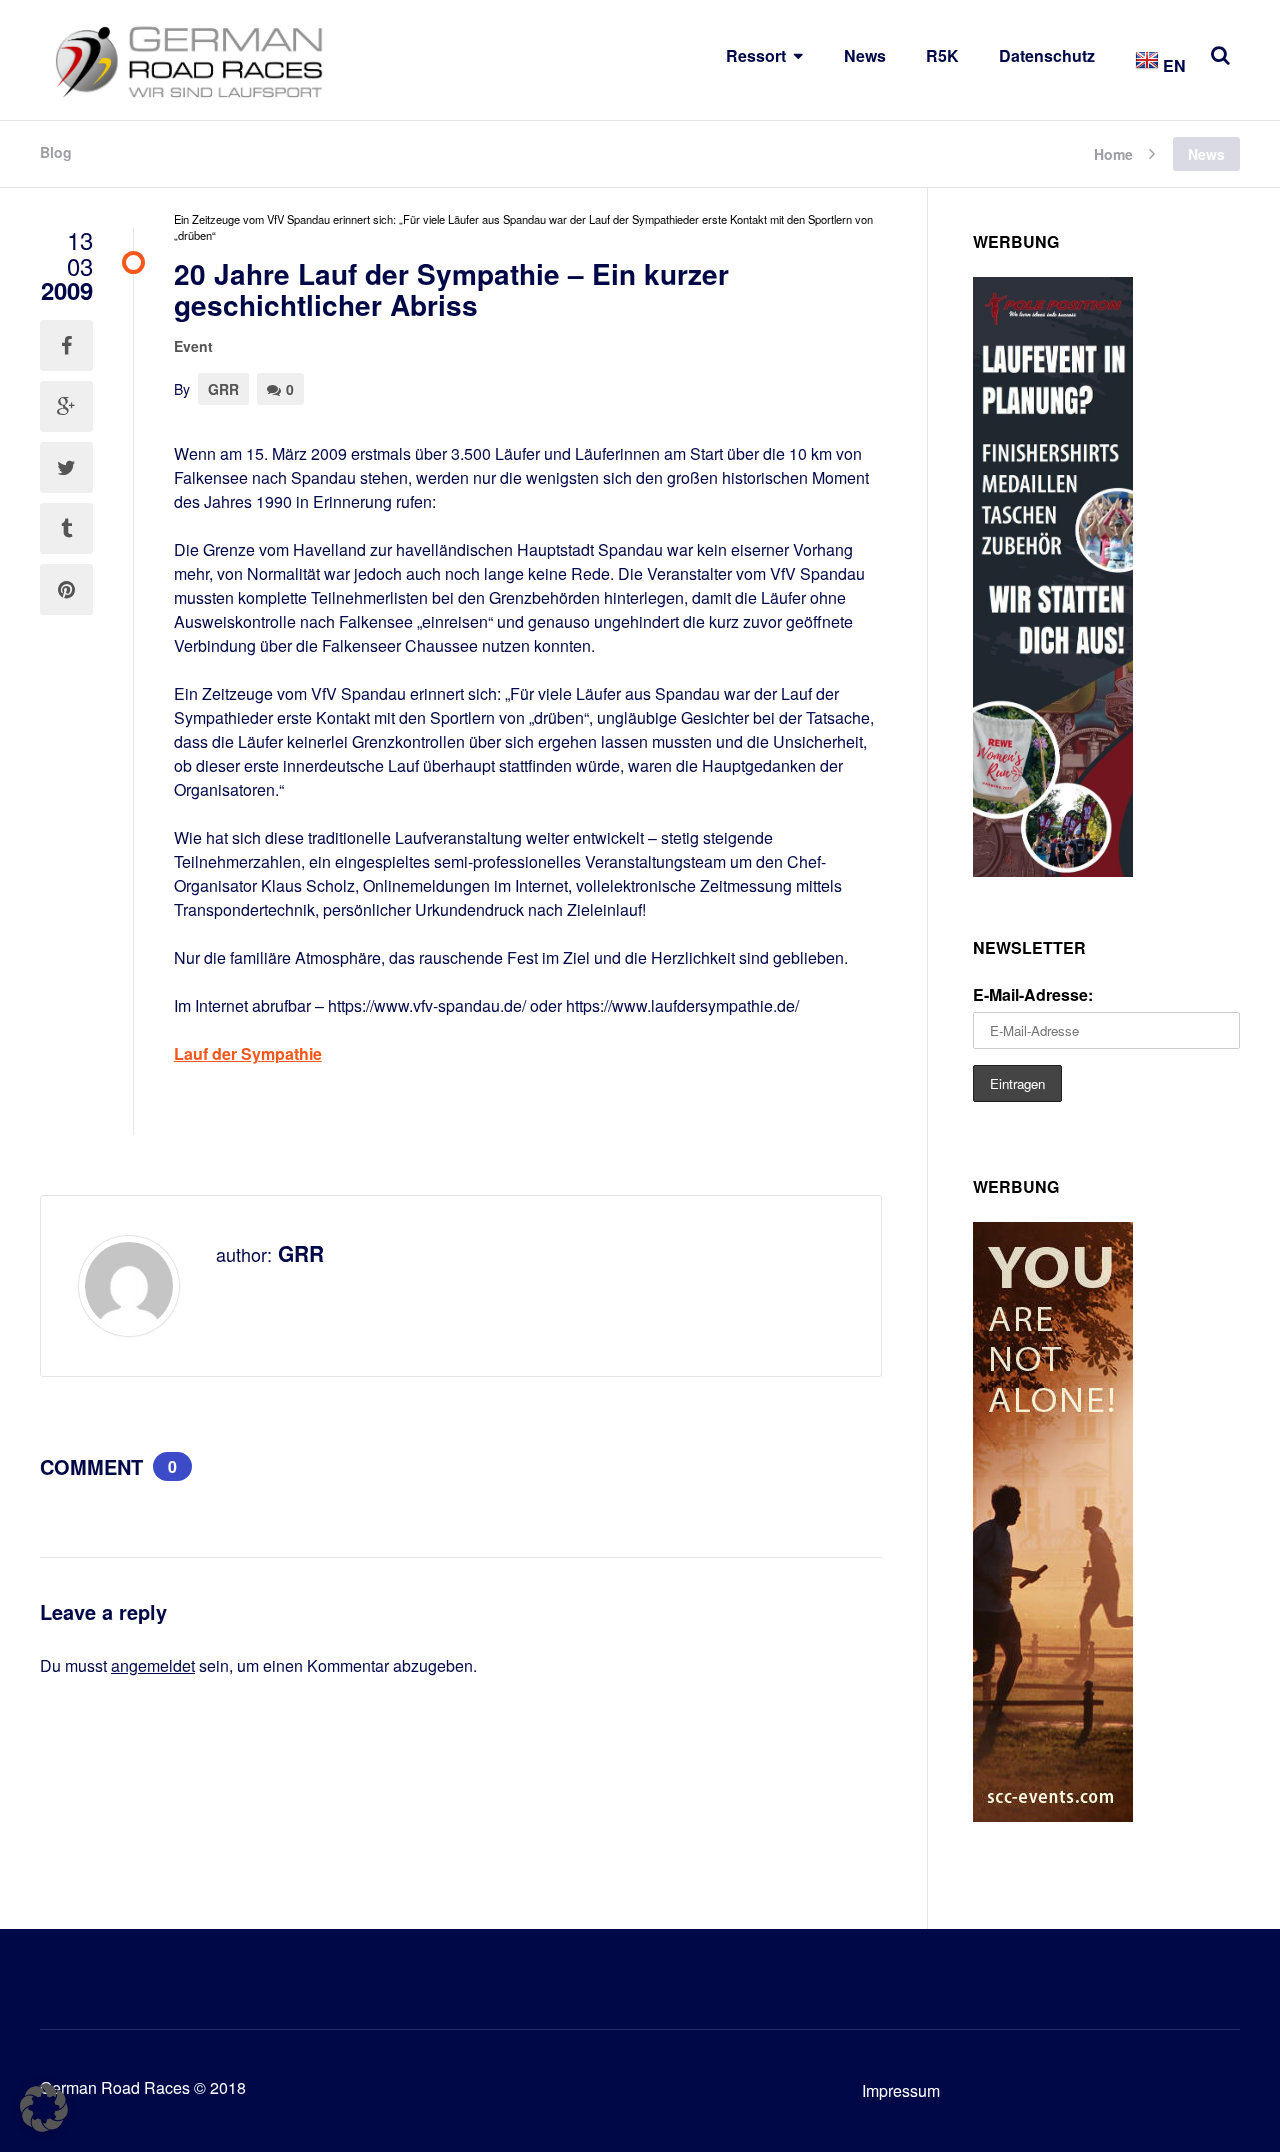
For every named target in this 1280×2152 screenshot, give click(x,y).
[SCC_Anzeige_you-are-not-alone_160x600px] (1053, 1815)
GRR (223, 389)
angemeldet (153, 1665)
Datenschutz (1047, 55)
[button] (44, 2108)
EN (1172, 65)
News (865, 55)
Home (1113, 152)
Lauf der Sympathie (248, 1053)
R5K (942, 55)
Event (193, 346)
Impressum (901, 2090)
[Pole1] (1053, 870)
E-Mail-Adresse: (1033, 994)
